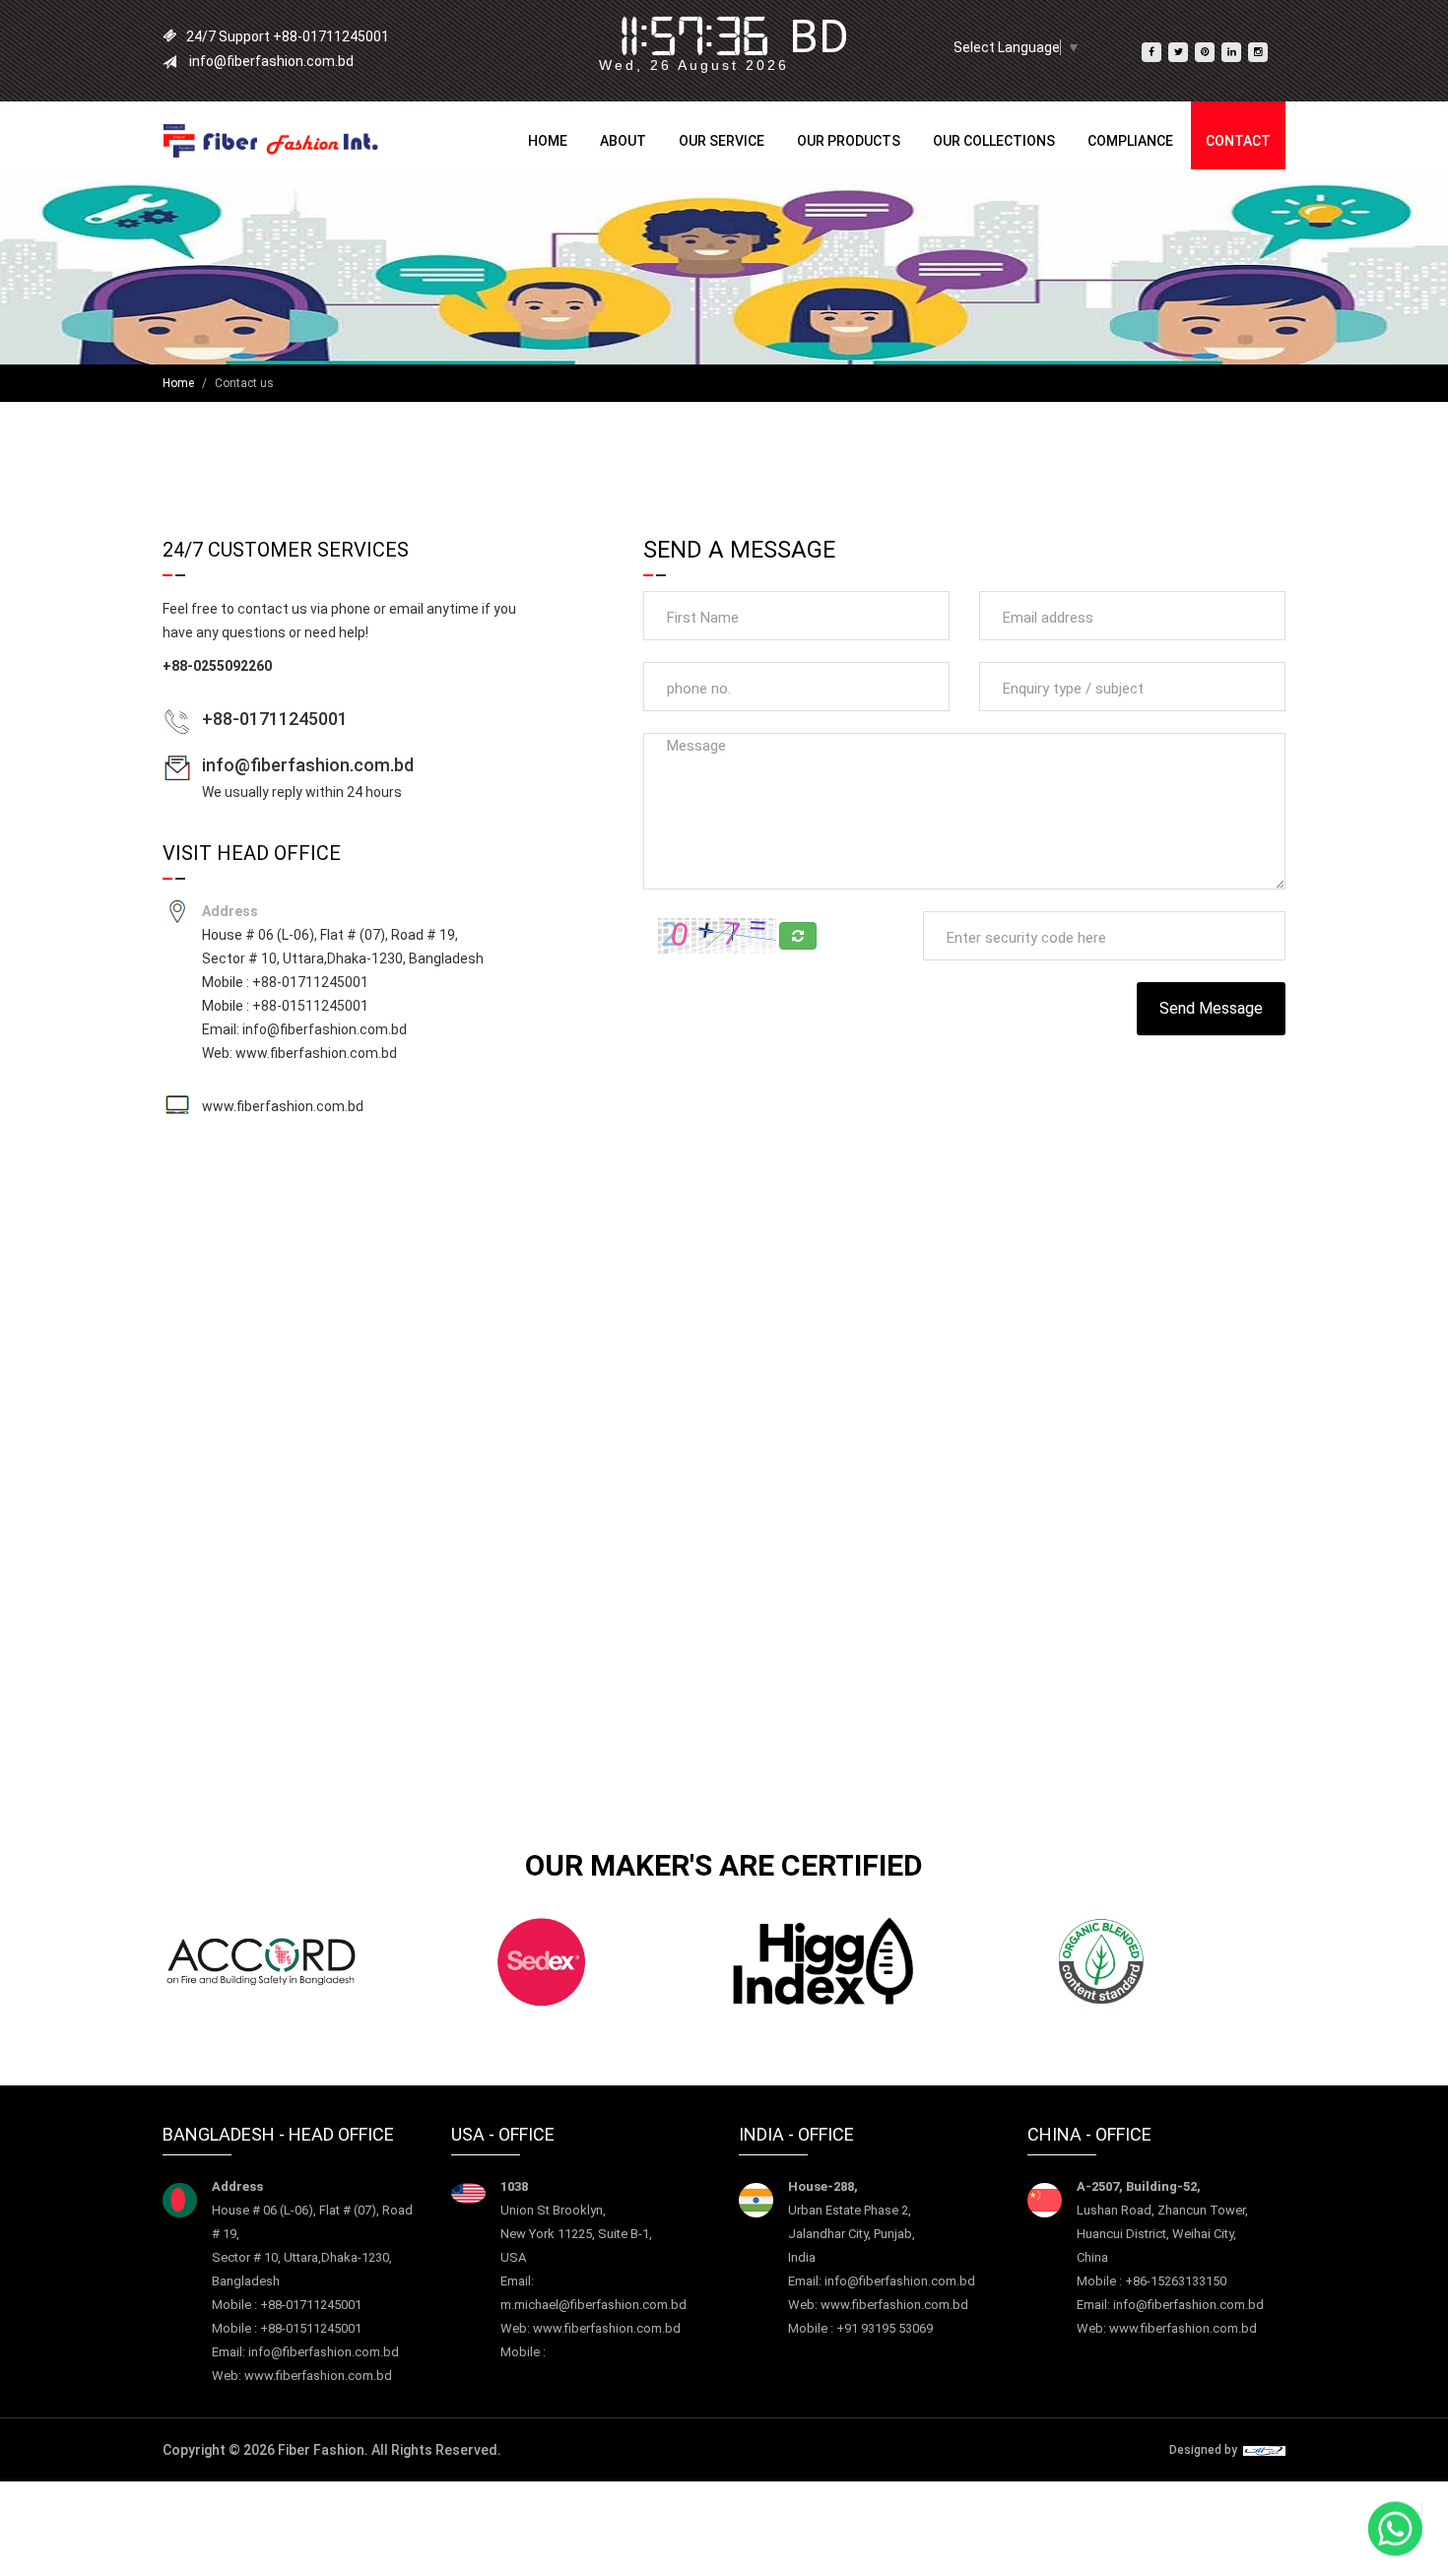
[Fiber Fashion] (271, 140)
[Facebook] (1152, 52)
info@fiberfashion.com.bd (308, 765)
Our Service (722, 141)
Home (548, 141)
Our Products (849, 141)
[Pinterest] (1205, 52)
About (623, 141)
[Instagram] (1258, 52)
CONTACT (1238, 141)
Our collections (994, 141)
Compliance (1130, 141)
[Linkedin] (1231, 52)
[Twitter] (1178, 52)
